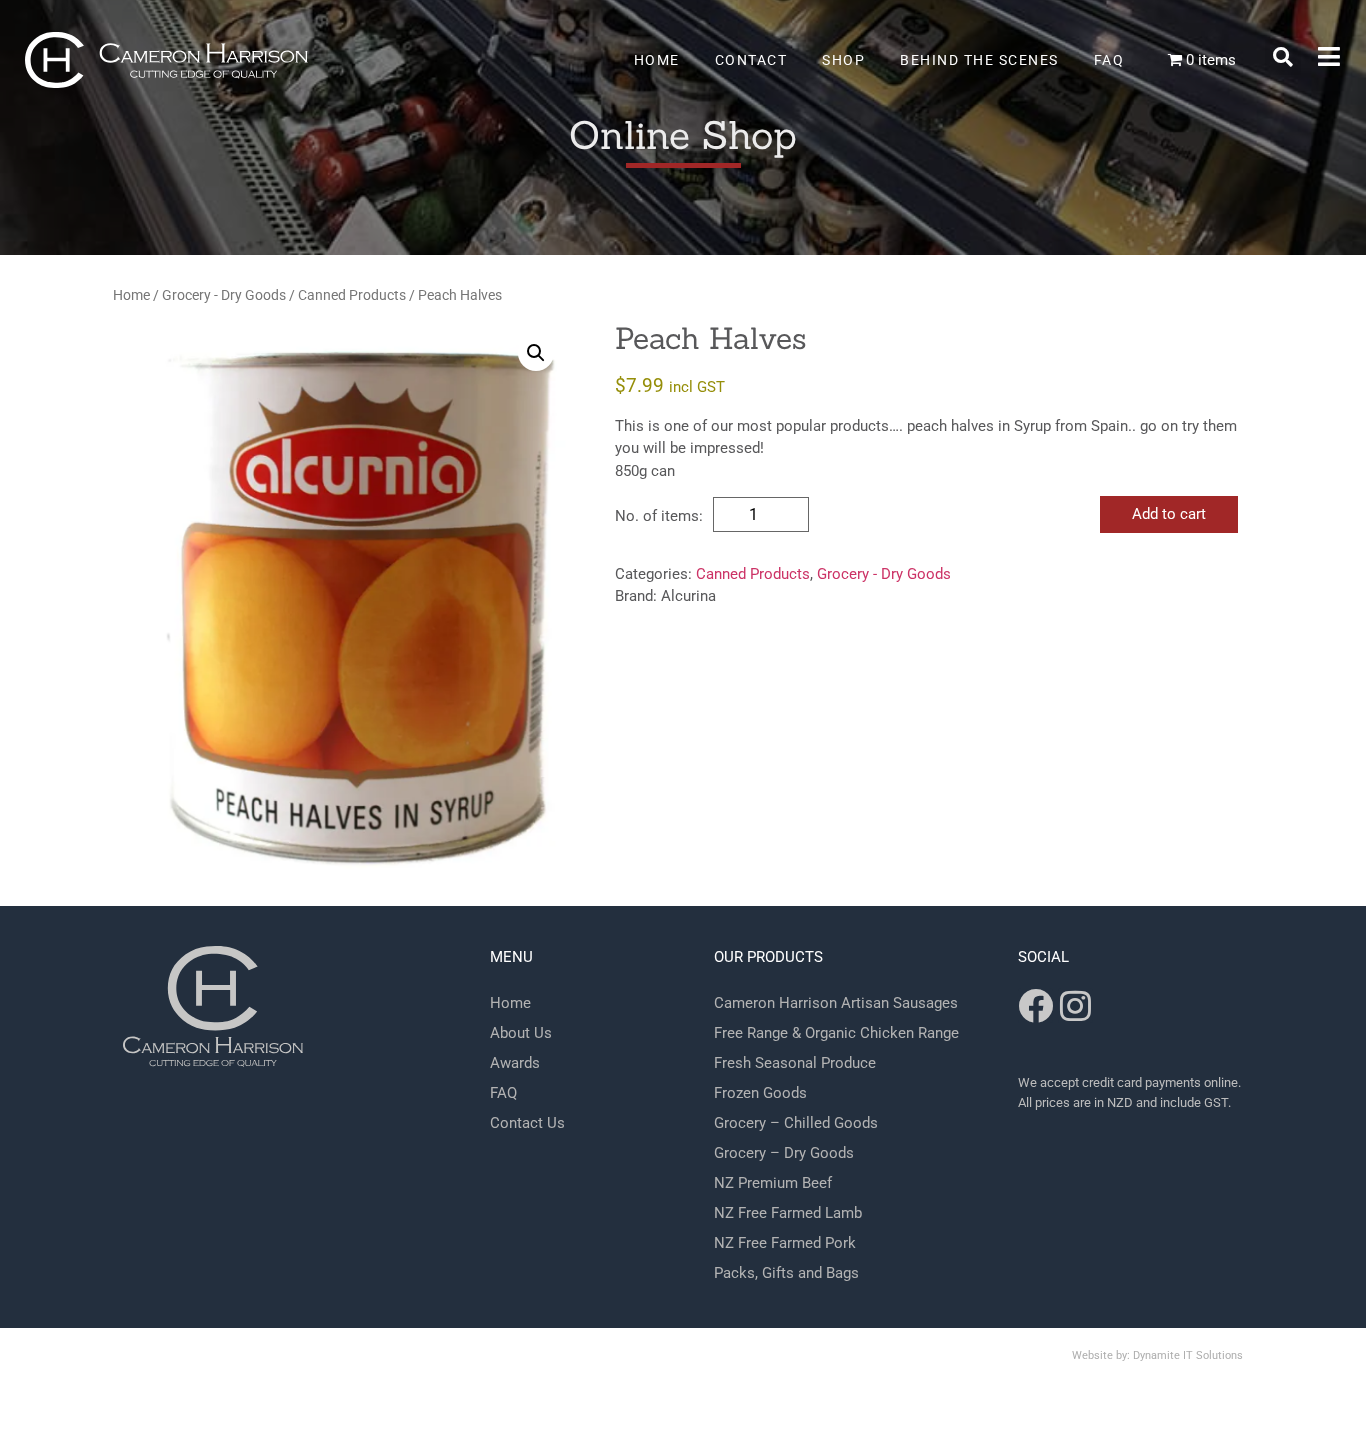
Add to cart (1169, 514)
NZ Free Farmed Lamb (788, 1213)
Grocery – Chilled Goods (796, 1123)
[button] (1283, 57)
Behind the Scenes (979, 60)
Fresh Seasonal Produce (795, 1063)
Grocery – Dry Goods (784, 1153)
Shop (843, 60)
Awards (515, 1063)
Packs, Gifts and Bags (786, 1273)
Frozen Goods (760, 1093)
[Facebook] (1035, 1005)
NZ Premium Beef (773, 1183)
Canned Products (352, 295)
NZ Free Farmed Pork (785, 1243)
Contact (751, 60)
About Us (521, 1033)
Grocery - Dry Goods (224, 295)
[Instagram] (1075, 1005)
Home (657, 60)
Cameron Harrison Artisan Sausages (836, 1003)
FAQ (1109, 60)
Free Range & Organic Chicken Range (836, 1033)
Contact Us (527, 1123)
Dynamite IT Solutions (1188, 1355)
